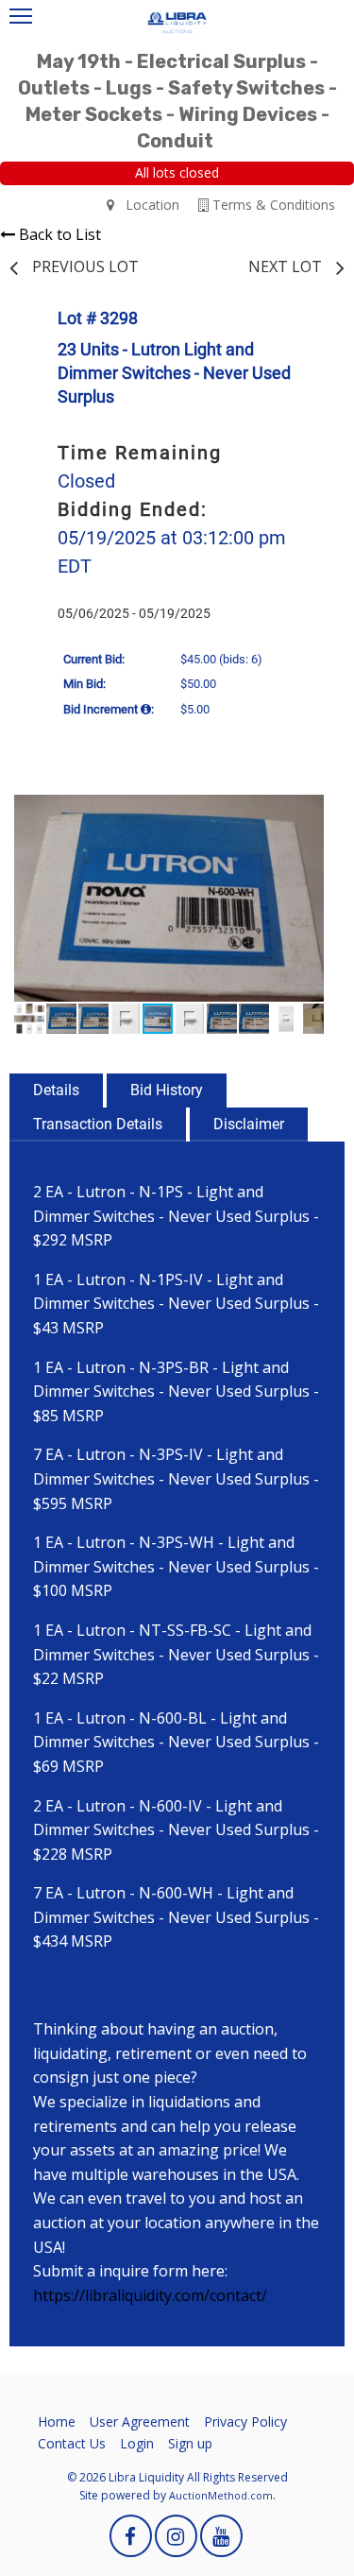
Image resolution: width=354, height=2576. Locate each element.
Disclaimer (249, 1124)
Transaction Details (98, 1124)
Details (56, 1090)
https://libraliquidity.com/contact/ (150, 2295)
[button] (307, 812)
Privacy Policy (245, 2421)
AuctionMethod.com (221, 2495)
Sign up (190, 2443)
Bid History (167, 1090)
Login (137, 2443)
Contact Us (72, 2443)
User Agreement (140, 2421)
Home (57, 2421)
